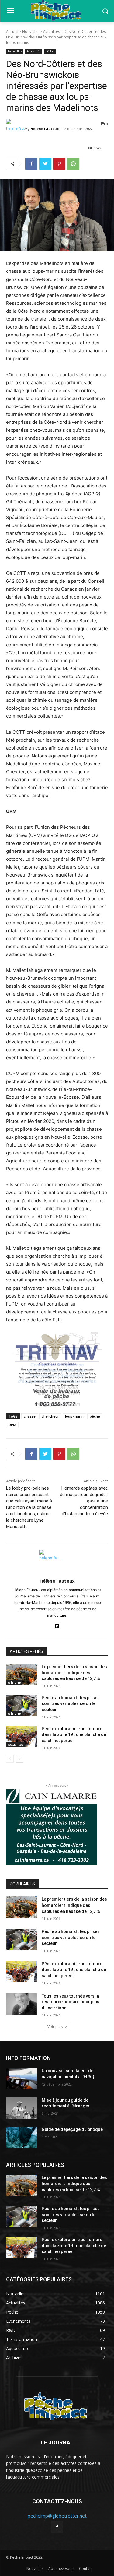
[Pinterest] (59, 164)
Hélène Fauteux (45, 129)
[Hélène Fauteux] (16, 129)
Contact (86, 2569)
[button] (105, 11)
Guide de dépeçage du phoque (72, 2129)
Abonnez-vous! (61, 2569)
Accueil (12, 32)
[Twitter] (45, 164)
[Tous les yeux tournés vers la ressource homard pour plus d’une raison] (21, 2004)
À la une (14, 1682)
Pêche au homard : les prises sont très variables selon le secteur (71, 1704)
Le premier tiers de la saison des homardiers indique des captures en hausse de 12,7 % (74, 1673)
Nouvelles (31, 32)
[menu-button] (10, 11)
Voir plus (55, 2027)
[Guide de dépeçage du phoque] (21, 2137)
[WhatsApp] (73, 164)
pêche (95, 1416)
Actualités (52, 32)
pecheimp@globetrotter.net (57, 2516)
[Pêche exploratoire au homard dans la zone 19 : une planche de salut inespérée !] (21, 1737)
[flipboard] (57, 1625)
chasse (30, 1416)
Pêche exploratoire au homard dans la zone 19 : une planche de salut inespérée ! (74, 1735)
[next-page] (20, 1759)
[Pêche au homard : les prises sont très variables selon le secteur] (21, 1706)
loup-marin (74, 1416)
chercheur (50, 1416)
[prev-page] (10, 1759)
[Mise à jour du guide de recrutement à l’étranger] (21, 2108)
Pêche (50, 51)
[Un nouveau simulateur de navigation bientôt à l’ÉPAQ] (21, 2079)
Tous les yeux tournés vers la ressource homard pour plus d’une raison (71, 2002)
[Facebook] (31, 164)
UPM (12, 1425)
